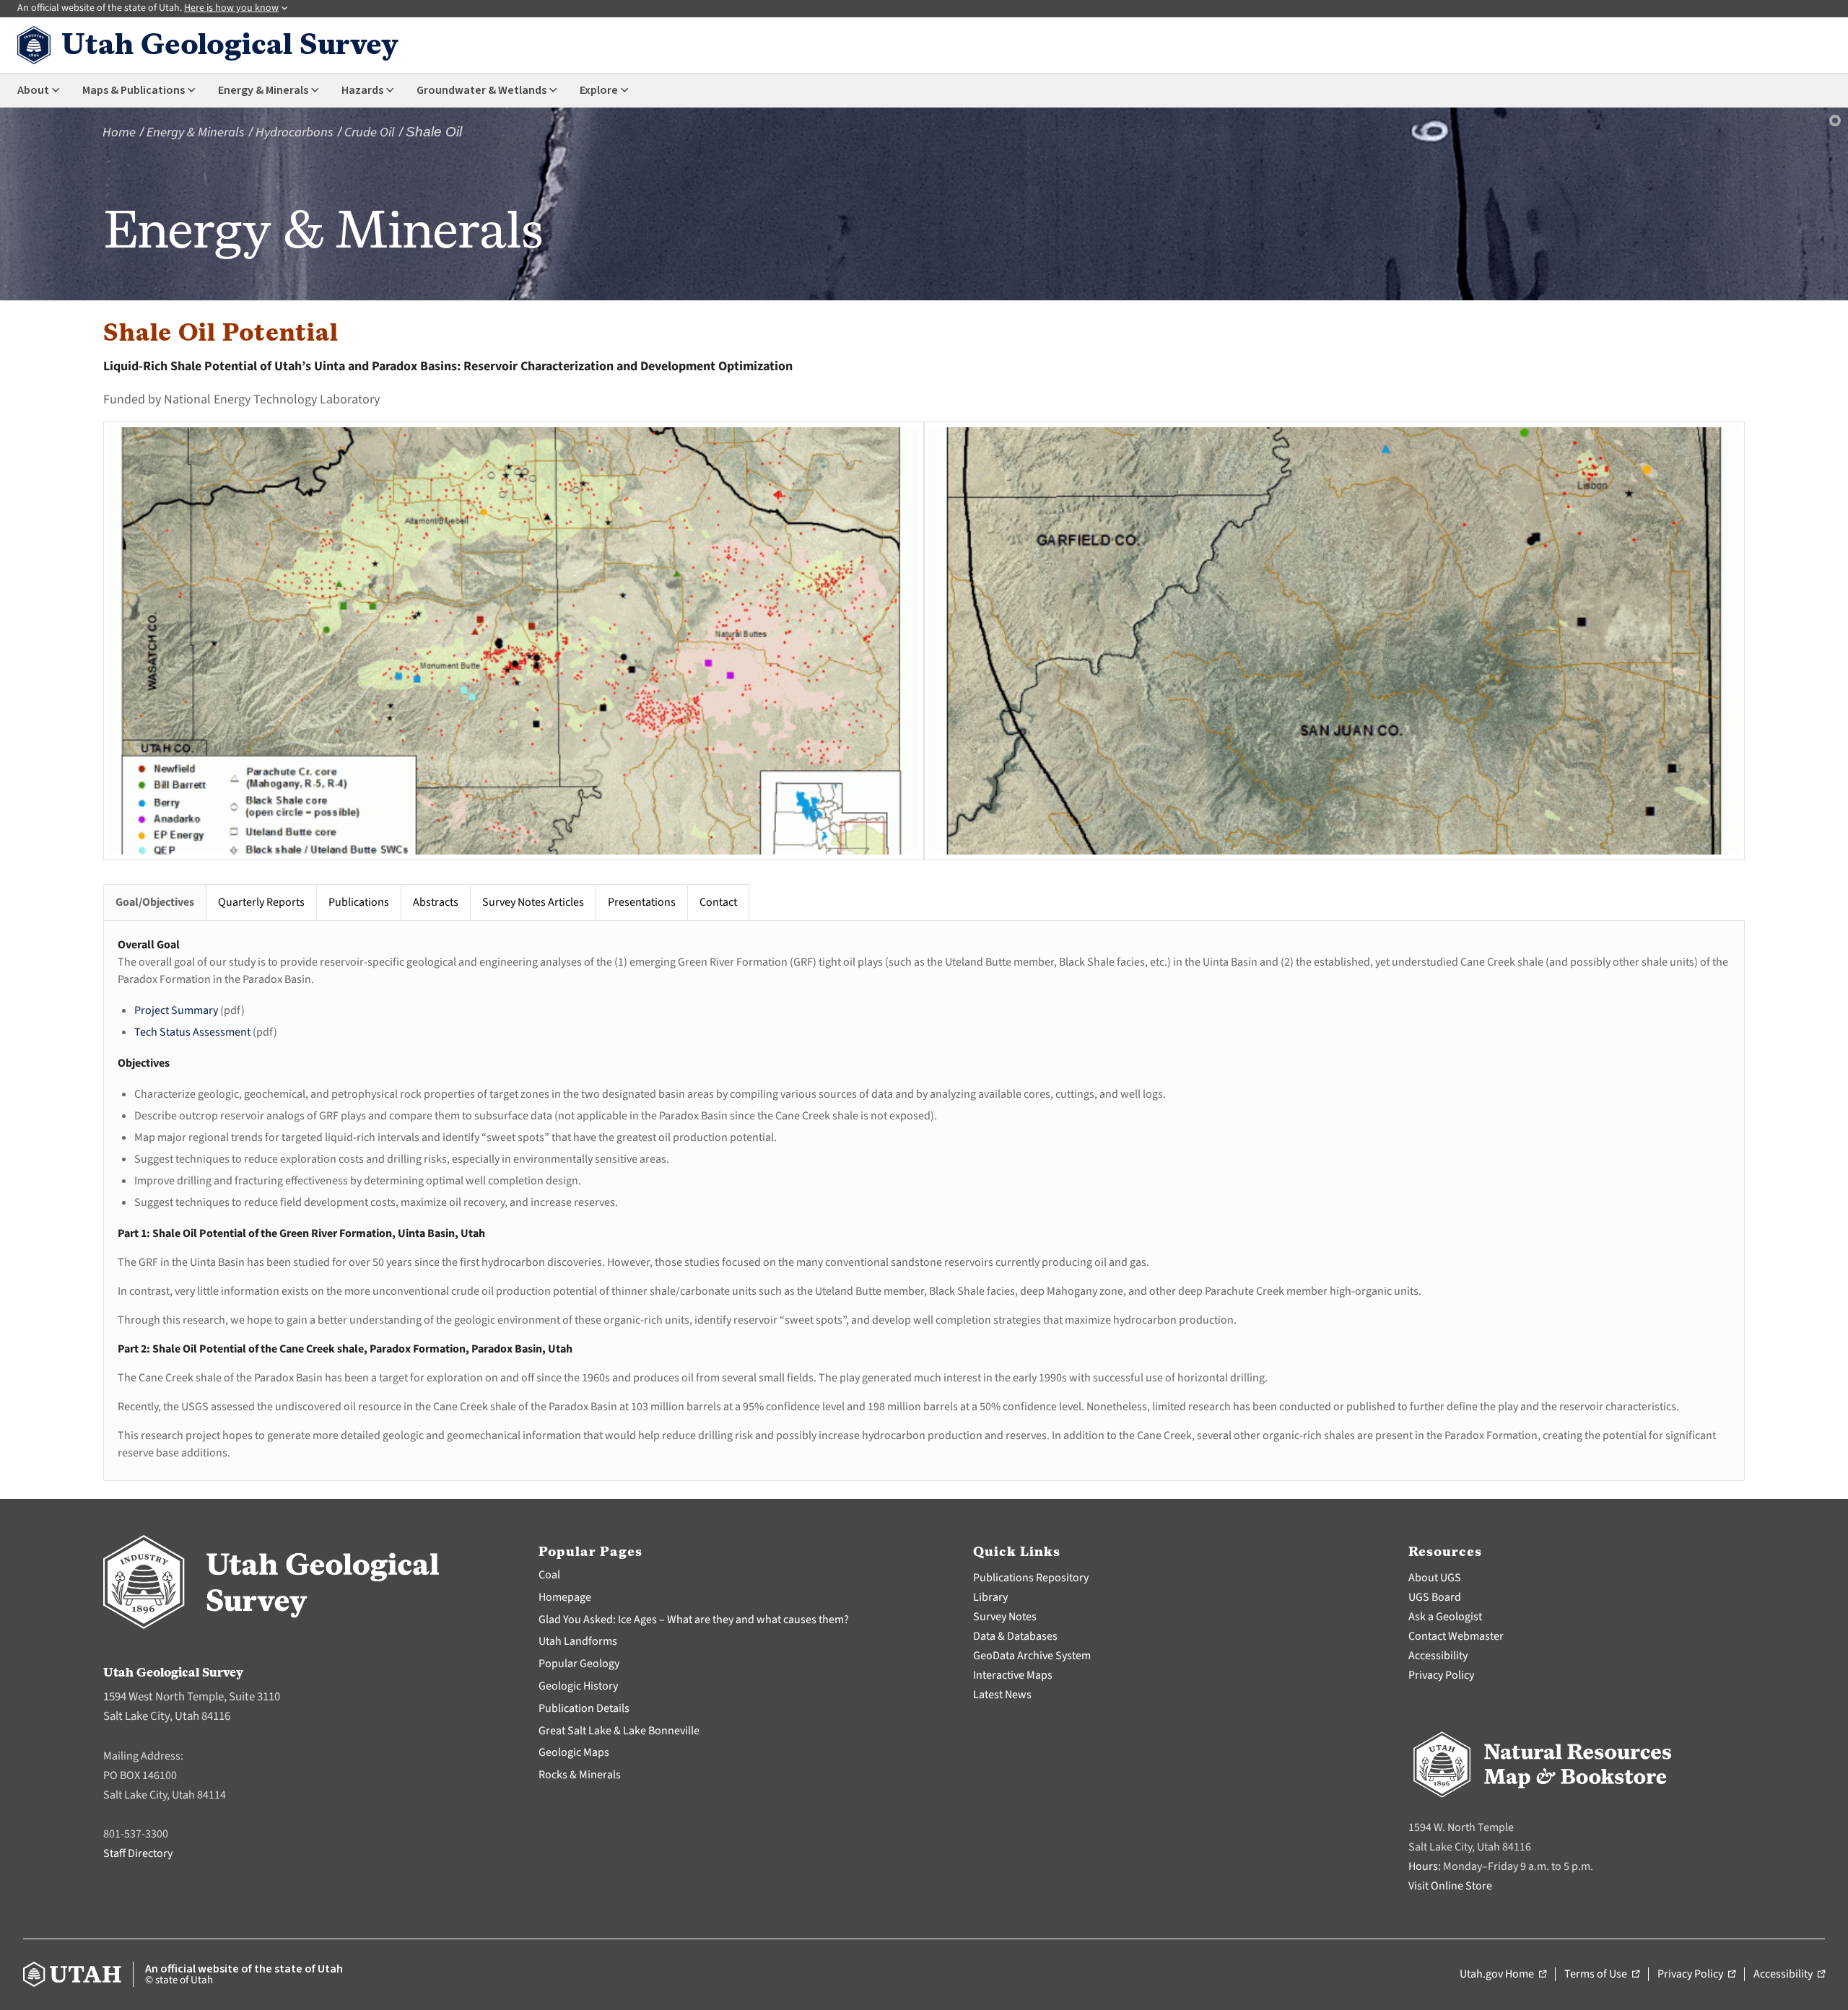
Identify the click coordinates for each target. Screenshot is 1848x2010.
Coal (549, 1575)
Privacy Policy (1441, 1675)
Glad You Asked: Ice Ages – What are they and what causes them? (694, 1620)
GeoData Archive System (1032, 1656)
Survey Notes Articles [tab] (533, 902)
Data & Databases (1015, 1636)
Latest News (1002, 1695)
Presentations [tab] (642, 902)
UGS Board (1435, 1597)
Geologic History (578, 1686)
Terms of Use (1602, 1975)
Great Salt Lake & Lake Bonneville (619, 1731)
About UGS (1435, 1578)
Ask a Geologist (1445, 1617)
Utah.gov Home (1503, 1975)
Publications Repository (1031, 1578)
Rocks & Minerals (580, 1775)
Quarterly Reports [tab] (261, 902)
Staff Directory (138, 1853)
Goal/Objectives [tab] (155, 902)
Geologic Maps (574, 1752)
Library (990, 1597)
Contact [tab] (718, 902)
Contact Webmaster (1456, 1636)
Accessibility (1438, 1656)
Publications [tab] (359, 902)
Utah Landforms (578, 1641)
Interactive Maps (1013, 1675)
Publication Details (584, 1708)
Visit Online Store (1450, 1886)
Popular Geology (579, 1664)
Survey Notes (1005, 1617)
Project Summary (176, 1010)
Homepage (565, 1597)
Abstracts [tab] (436, 902)
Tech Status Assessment (192, 1032)
